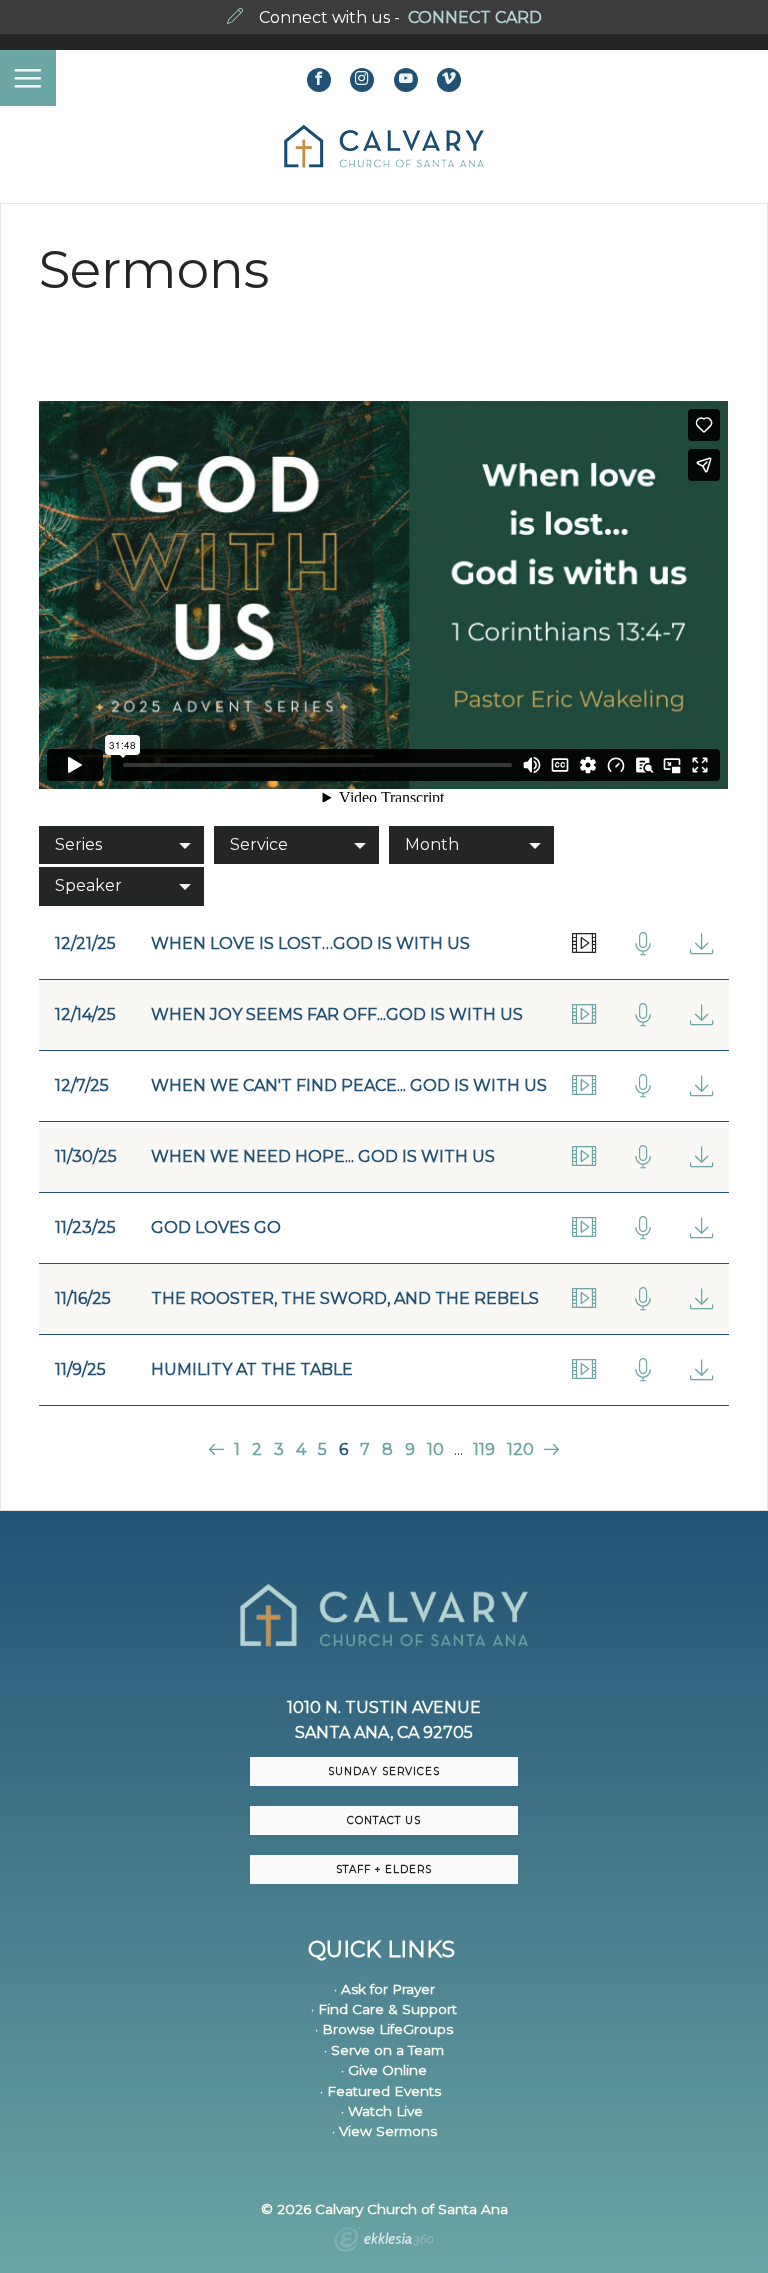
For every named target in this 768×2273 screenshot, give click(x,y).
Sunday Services (384, 1771)
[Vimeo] (449, 80)
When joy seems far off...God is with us (337, 1014)
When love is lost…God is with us (310, 943)
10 (435, 1449)
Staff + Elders (384, 1869)
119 (484, 1449)
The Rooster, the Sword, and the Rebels (345, 1298)
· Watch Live (382, 2111)
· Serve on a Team (384, 2050)
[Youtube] (406, 80)
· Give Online (384, 2070)
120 (520, 1449)
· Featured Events (380, 2091)
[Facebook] (319, 80)
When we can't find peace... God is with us (349, 1085)
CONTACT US (384, 1820)
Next (549, 1449)
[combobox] (121, 845)
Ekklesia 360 (384, 2242)
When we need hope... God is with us (323, 1156)
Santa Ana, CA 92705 (384, 1732)
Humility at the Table (252, 1369)
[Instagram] (362, 80)
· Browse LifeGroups (384, 2029)
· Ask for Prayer (384, 1989)
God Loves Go (216, 1227)
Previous (218, 1449)
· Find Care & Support (384, 2009)
